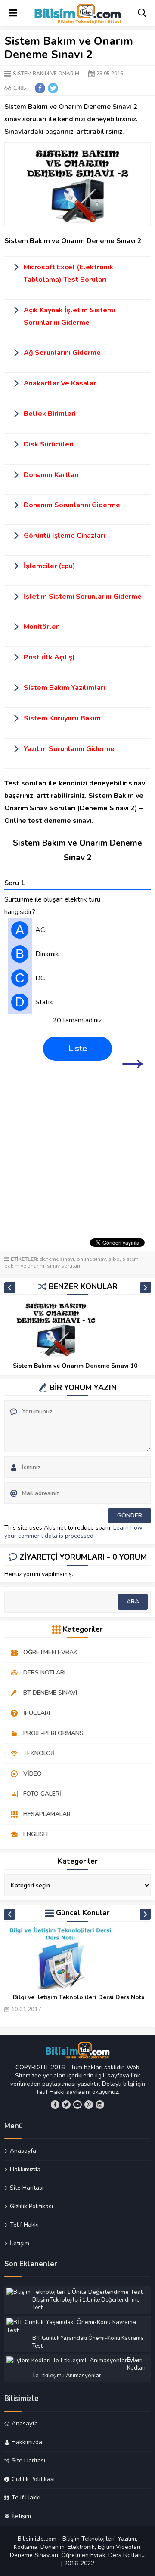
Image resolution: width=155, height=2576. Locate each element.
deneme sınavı (57, 1259)
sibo (114, 1259)
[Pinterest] (89, 2105)
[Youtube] (77, 2105)
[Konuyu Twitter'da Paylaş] (53, 88)
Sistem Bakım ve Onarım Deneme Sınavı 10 (75, 1366)
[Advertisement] (77, 1152)
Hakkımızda (25, 2169)
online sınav (91, 1259)
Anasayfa (23, 2151)
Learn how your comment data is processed (73, 1532)
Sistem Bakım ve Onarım (46, 74)
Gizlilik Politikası (31, 2206)
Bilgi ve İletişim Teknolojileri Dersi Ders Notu (79, 1997)
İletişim (20, 2243)
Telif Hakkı (24, 2225)
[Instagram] (100, 2105)
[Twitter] (66, 2105)
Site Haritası (27, 2188)
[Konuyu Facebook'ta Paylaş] (40, 88)
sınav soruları (64, 1266)
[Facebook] (55, 2105)
